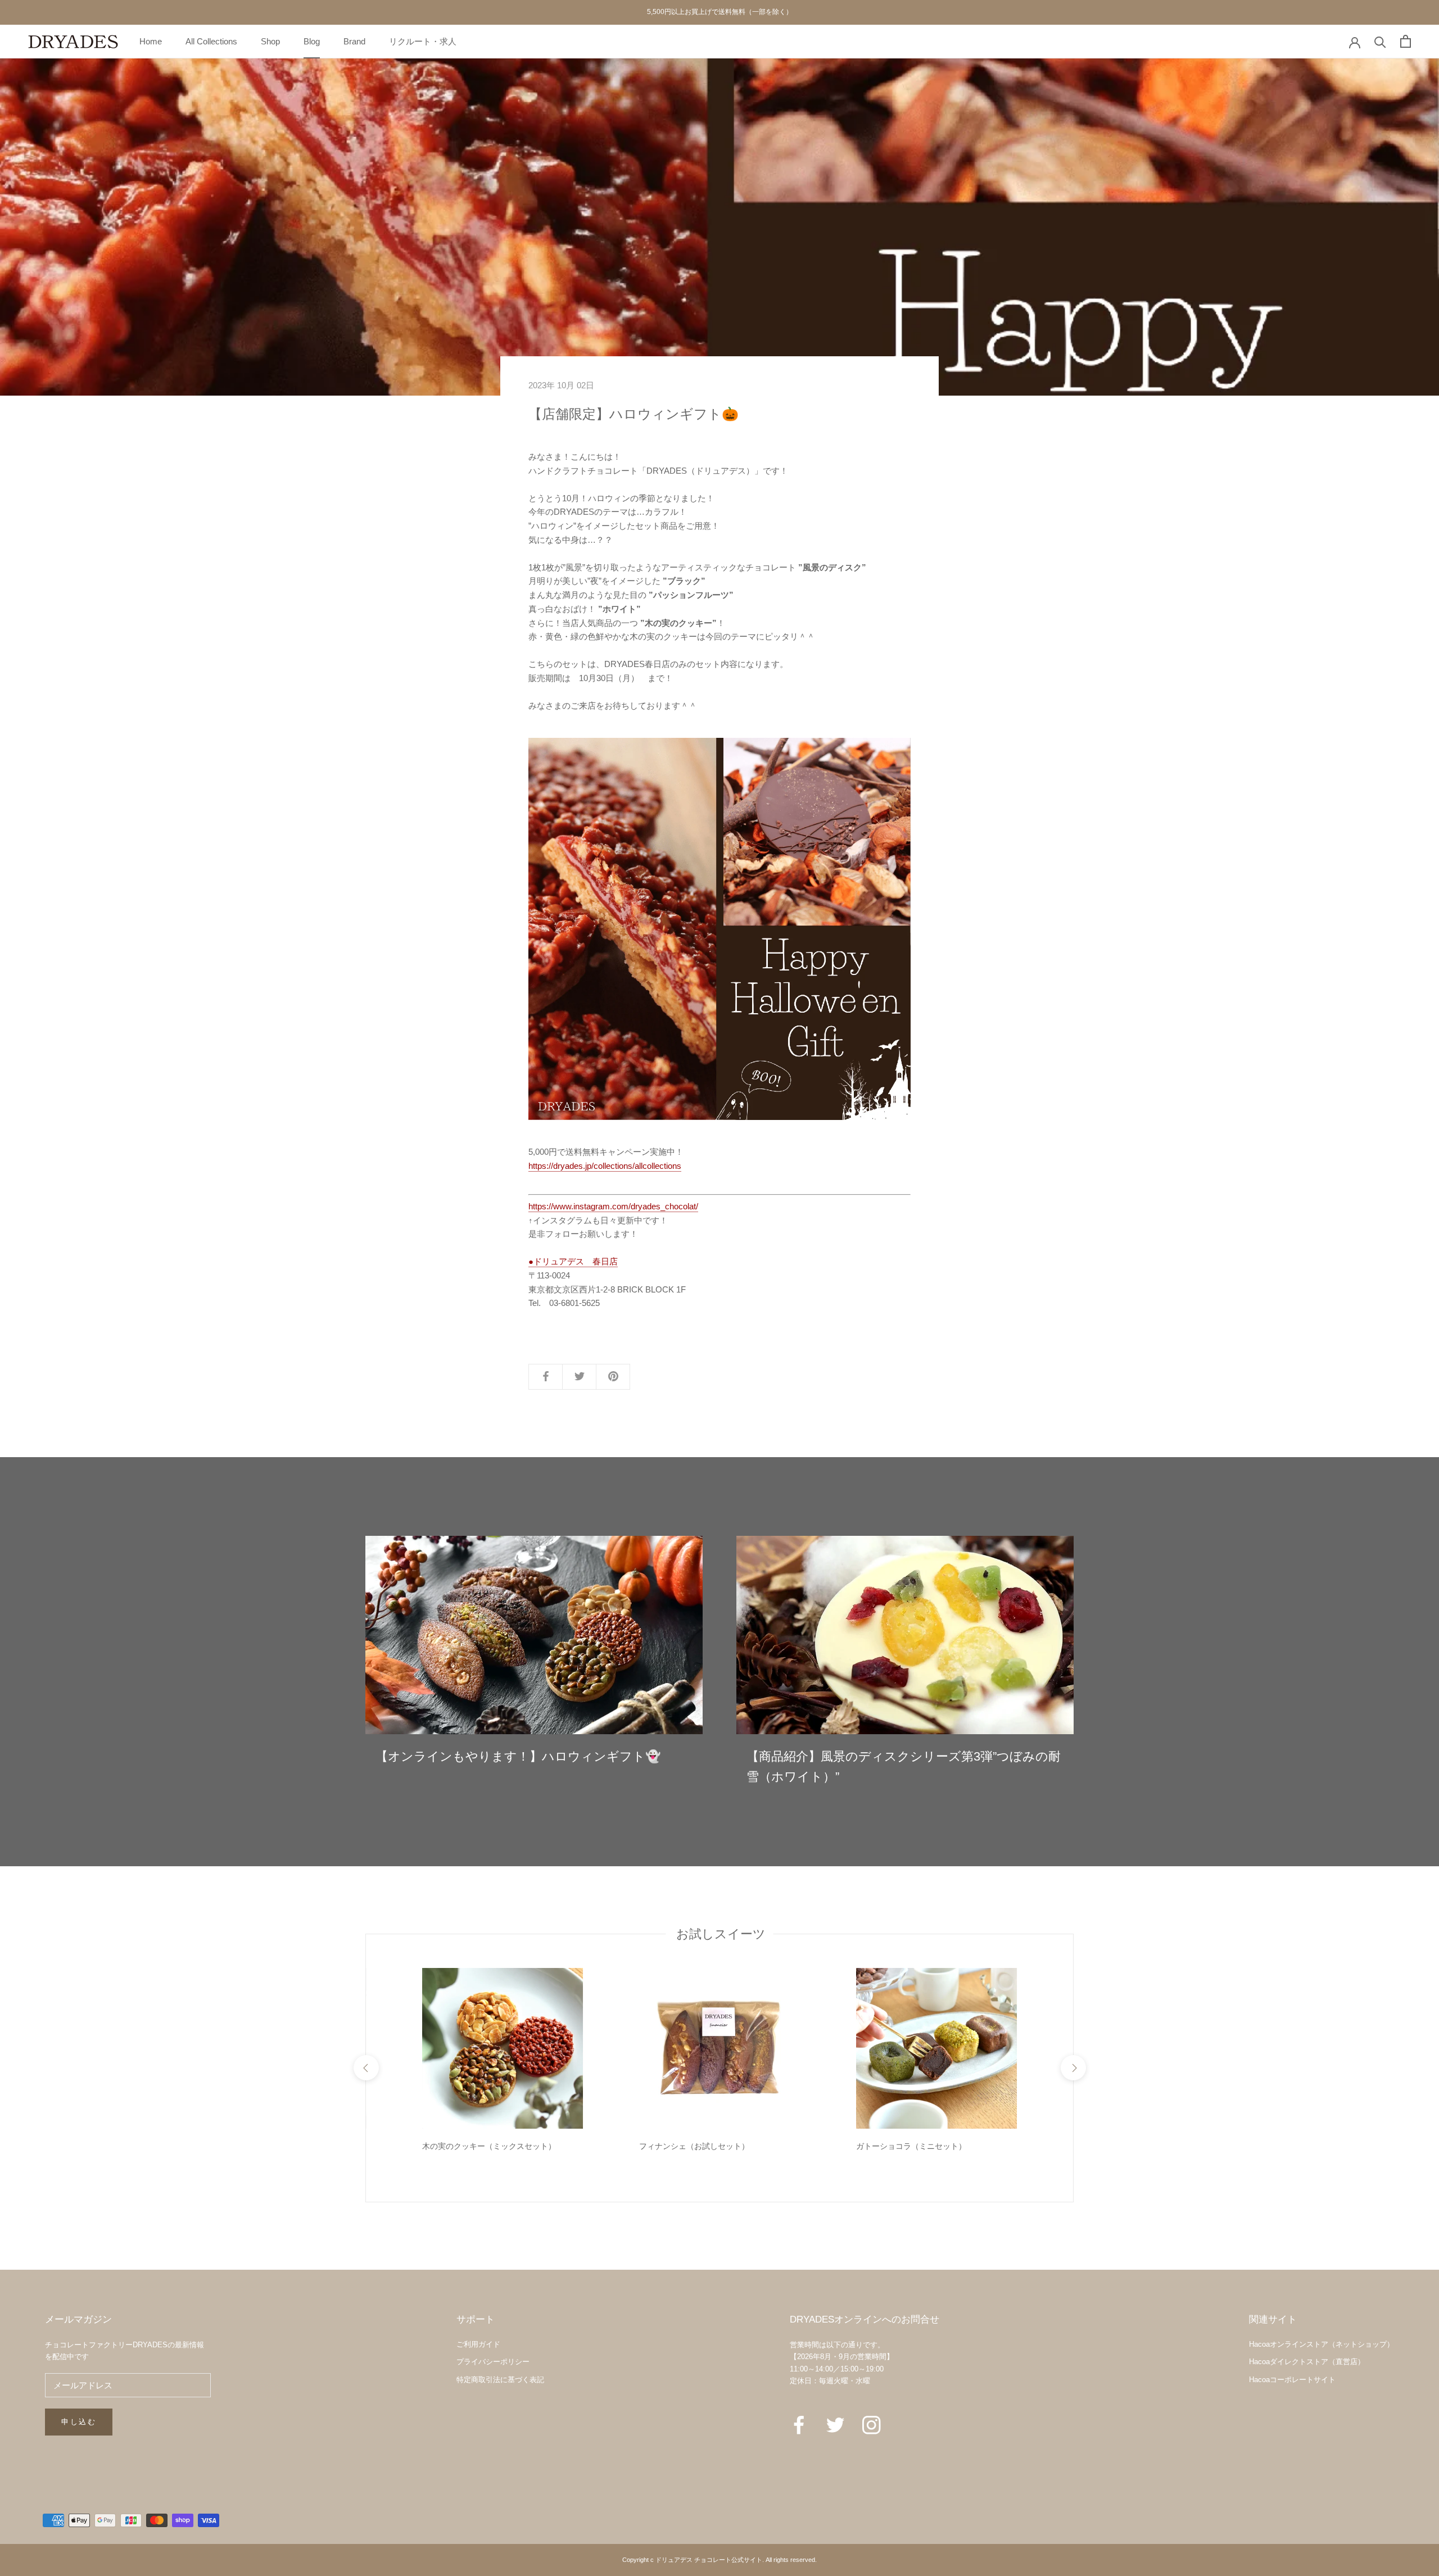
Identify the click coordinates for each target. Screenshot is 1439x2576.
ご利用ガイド (478, 2344)
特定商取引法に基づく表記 (500, 2380)
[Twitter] (836, 2424)
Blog (312, 41)
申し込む (79, 2422)
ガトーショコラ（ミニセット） (911, 2146)
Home (151, 41)
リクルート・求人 (423, 41)
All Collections (211, 41)
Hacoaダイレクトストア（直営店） (1307, 2362)
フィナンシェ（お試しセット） (694, 2146)
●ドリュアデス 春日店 (573, 1261)
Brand (354, 41)
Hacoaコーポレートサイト (1292, 2380)
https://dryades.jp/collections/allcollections (605, 1166)
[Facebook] (799, 2424)
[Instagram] (872, 2424)
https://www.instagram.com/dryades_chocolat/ (613, 1206)
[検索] (1380, 41)
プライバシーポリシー (493, 2362)
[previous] (366, 2068)
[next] (1073, 2068)
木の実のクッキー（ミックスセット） (489, 2146)
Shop (270, 41)
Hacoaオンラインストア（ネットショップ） (1322, 2344)
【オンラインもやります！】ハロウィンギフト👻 (518, 1756)
